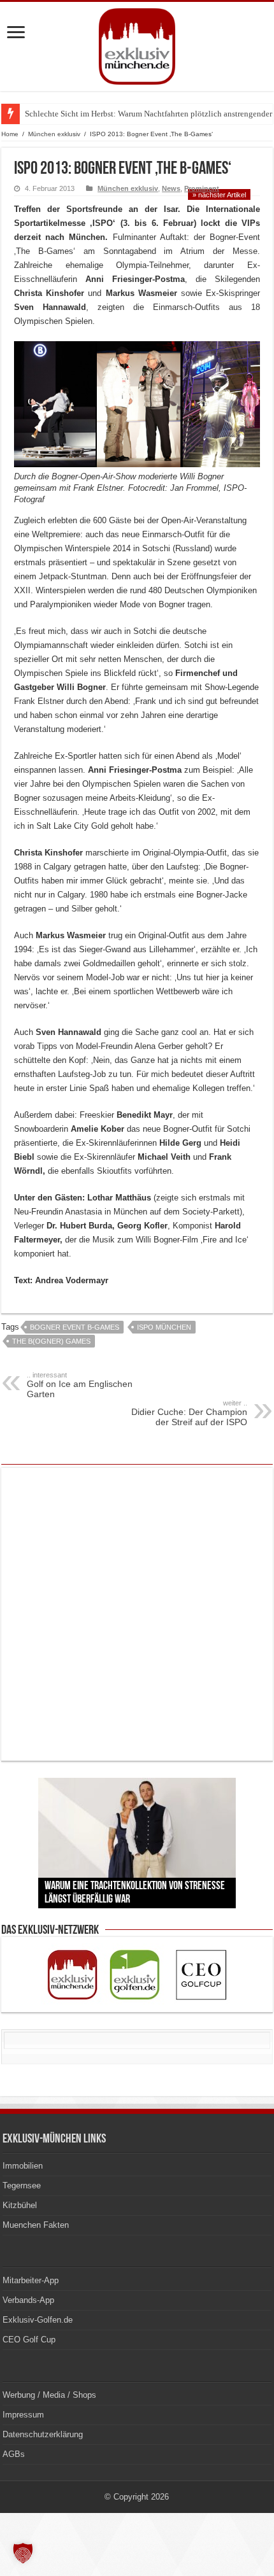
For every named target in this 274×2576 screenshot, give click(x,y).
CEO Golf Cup (29, 2340)
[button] (23, 2553)
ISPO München (164, 1327)
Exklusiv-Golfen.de (38, 2320)
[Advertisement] (137, 1614)
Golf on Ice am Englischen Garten (80, 1385)
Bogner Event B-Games (75, 1327)
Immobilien (23, 2166)
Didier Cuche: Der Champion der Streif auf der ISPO (189, 1413)
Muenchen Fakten (36, 2225)
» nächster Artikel (219, 195)
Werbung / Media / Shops (49, 2395)
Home (10, 134)
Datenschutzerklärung (43, 2434)
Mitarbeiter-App (31, 2280)
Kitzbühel (20, 2205)
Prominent (202, 188)
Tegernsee (22, 2185)
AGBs (14, 2454)
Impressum (23, 2415)
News (171, 188)
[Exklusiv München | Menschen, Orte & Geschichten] (137, 44)
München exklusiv (54, 134)
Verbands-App (28, 2300)
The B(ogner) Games (51, 1341)
